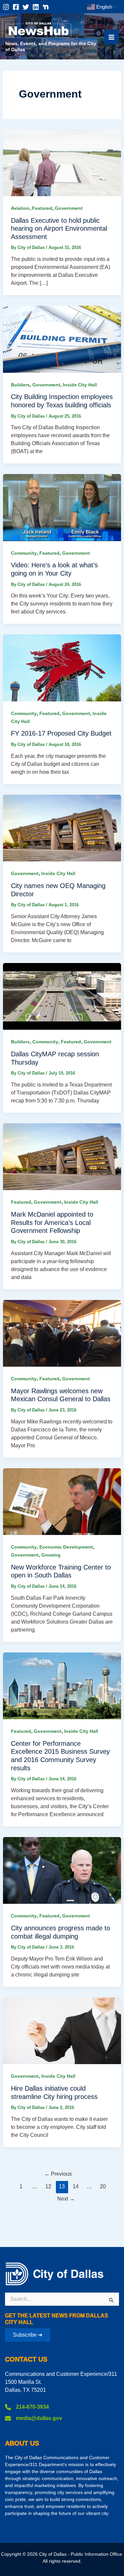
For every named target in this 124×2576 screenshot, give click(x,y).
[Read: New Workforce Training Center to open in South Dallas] (62, 1501)
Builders (20, 385)
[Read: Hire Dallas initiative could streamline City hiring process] (62, 2030)
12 (48, 2186)
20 (103, 2186)
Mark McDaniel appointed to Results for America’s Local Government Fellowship (52, 1222)
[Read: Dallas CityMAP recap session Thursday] (62, 996)
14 (76, 2186)
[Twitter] (26, 7)
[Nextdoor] (46, 7)
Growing (51, 1555)
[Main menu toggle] (111, 37)
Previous (58, 2174)
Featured (42, 208)
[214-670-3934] (27, 2407)
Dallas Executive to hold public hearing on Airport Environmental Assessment (59, 229)
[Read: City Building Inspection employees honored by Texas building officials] (62, 339)
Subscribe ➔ (28, 2335)
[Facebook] (16, 7)
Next (66, 2199)
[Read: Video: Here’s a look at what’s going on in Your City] (62, 507)
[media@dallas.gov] (34, 2418)
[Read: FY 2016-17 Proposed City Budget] (62, 667)
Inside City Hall (80, 385)
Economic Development (66, 1547)
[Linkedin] (36, 7)
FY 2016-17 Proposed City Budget (61, 733)
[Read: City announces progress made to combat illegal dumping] (62, 1870)
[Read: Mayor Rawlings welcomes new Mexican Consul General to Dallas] (62, 1333)
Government (69, 208)
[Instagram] (6, 7)
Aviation (20, 208)
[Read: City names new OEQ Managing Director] (62, 828)
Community (24, 553)
